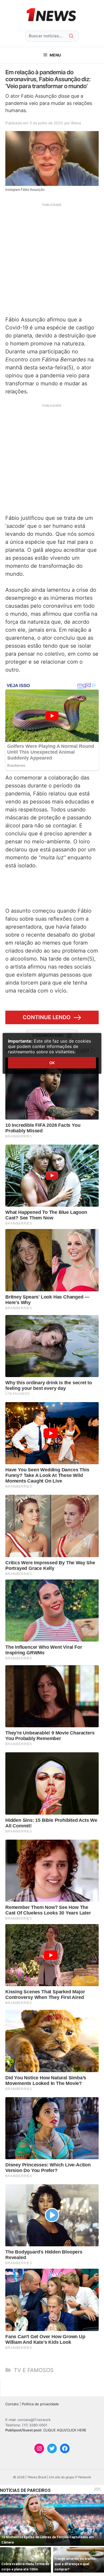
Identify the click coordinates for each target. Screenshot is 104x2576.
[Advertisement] (52, 259)
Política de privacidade (40, 2404)
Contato (12, 2404)
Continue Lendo (47, 1017)
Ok (52, 1063)
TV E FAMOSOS (34, 2370)
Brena (76, 123)
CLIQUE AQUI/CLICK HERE (65, 2430)
